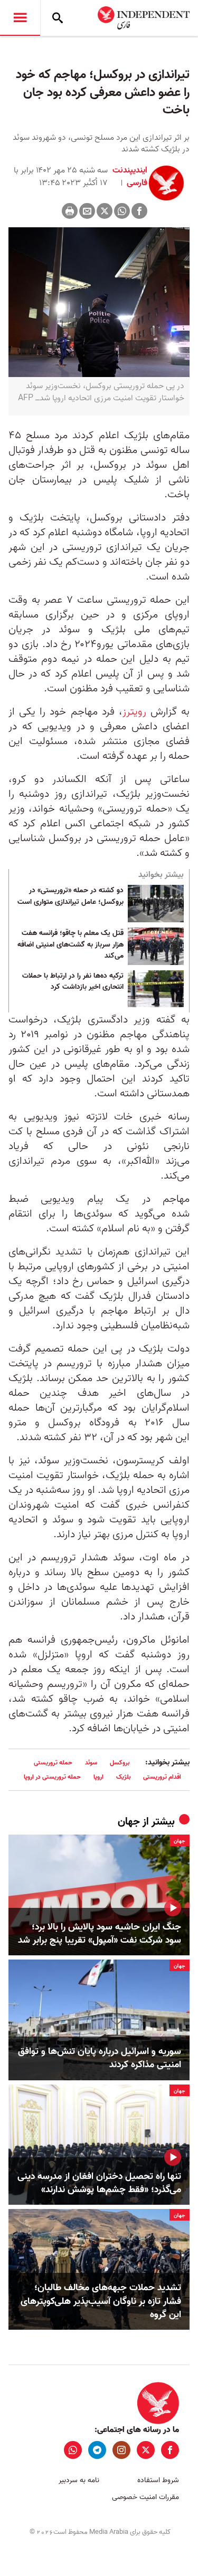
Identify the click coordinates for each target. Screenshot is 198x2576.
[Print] (70, 211)
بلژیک (123, 1777)
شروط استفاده (158, 2480)
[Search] (58, 18)
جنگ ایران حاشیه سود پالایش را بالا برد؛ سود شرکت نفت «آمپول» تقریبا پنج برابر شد (100, 1934)
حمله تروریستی (53, 1763)
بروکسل (120, 1763)
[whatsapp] (73, 2450)
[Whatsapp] (122, 211)
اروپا (98, 1777)
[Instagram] (121, 2450)
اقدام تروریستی (162, 1777)
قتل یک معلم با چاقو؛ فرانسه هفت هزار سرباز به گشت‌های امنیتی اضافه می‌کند (70, 945)
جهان (129, 1822)
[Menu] (20, 18)
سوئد (91, 1763)
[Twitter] (105, 211)
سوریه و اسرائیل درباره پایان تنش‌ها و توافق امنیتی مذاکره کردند (100, 2058)
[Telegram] (97, 2450)
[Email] (87, 211)
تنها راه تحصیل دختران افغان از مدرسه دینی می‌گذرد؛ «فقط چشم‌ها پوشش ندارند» (99, 2183)
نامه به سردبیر (79, 2480)
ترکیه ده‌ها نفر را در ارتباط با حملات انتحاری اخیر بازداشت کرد (73, 982)
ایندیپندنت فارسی (130, 177)
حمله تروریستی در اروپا (52, 1777)
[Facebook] (139, 211)
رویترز (134, 712)
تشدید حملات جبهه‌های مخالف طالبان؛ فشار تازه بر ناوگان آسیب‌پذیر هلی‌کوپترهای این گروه (101, 2301)
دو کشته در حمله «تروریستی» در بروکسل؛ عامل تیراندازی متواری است (70, 896)
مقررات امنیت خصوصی (145, 2497)
